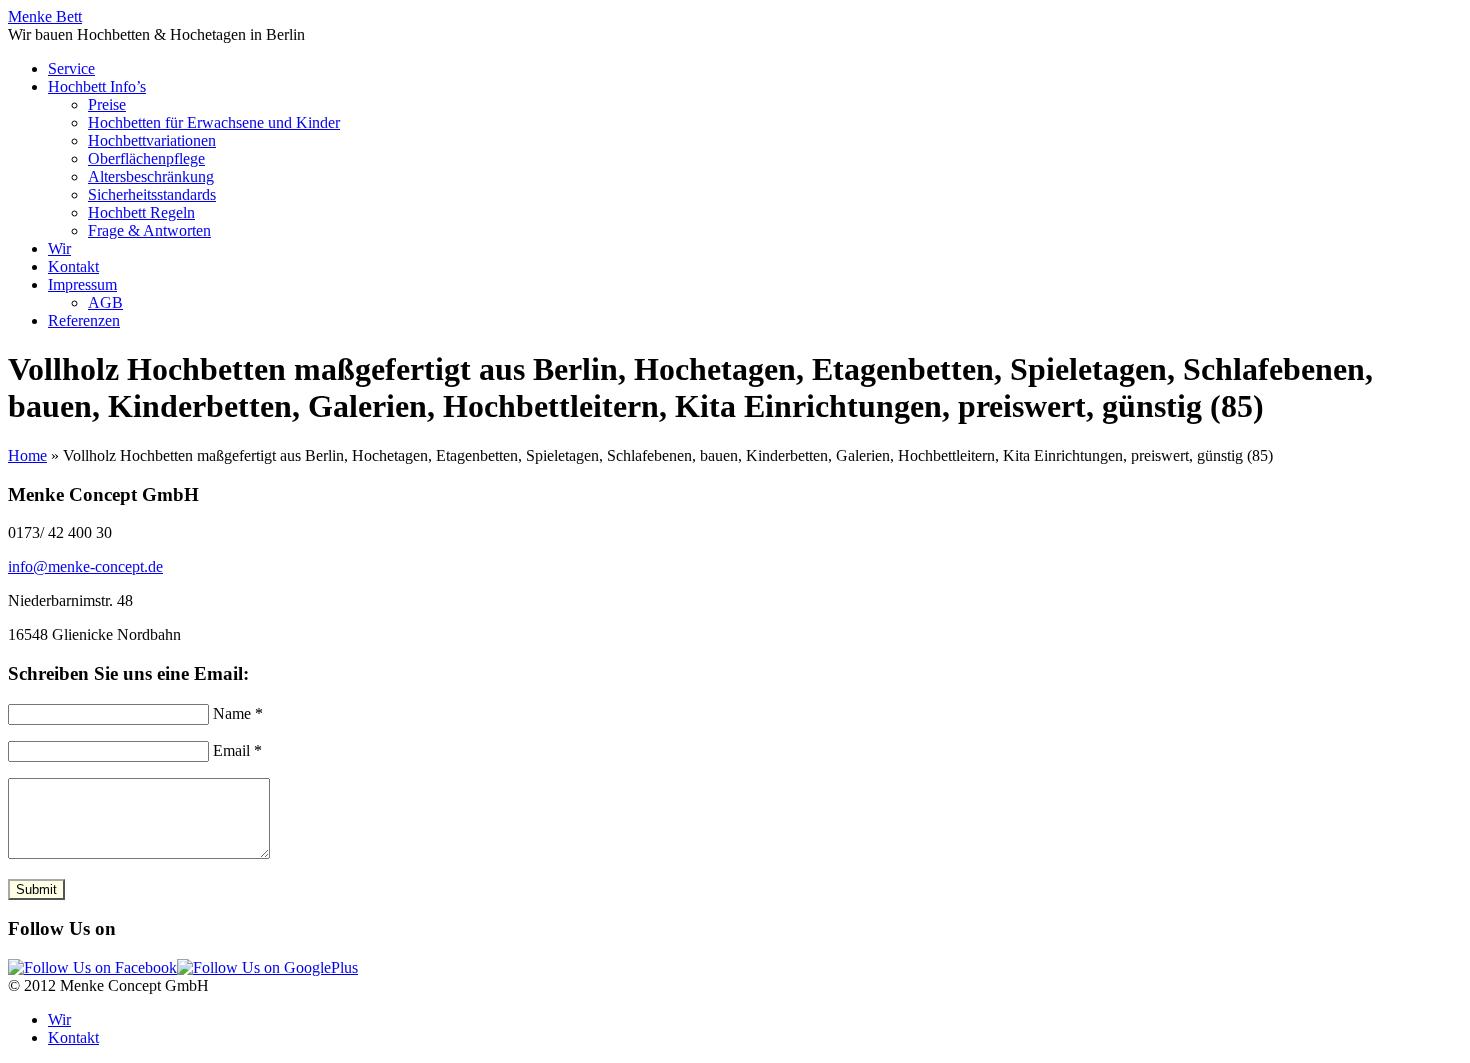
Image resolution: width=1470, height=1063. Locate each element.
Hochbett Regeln (141, 212)
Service (71, 68)
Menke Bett (45, 16)
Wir (59, 248)
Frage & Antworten (149, 230)
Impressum (82, 284)
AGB (105, 302)
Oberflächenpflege (146, 158)
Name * (238, 713)
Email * (237, 750)
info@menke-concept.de (85, 566)
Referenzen (84, 320)
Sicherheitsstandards (152, 194)
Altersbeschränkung (151, 176)
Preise (107, 104)
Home (27, 455)
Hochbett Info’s (97, 86)
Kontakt (73, 266)
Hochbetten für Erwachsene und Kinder (214, 122)
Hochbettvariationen (152, 140)
